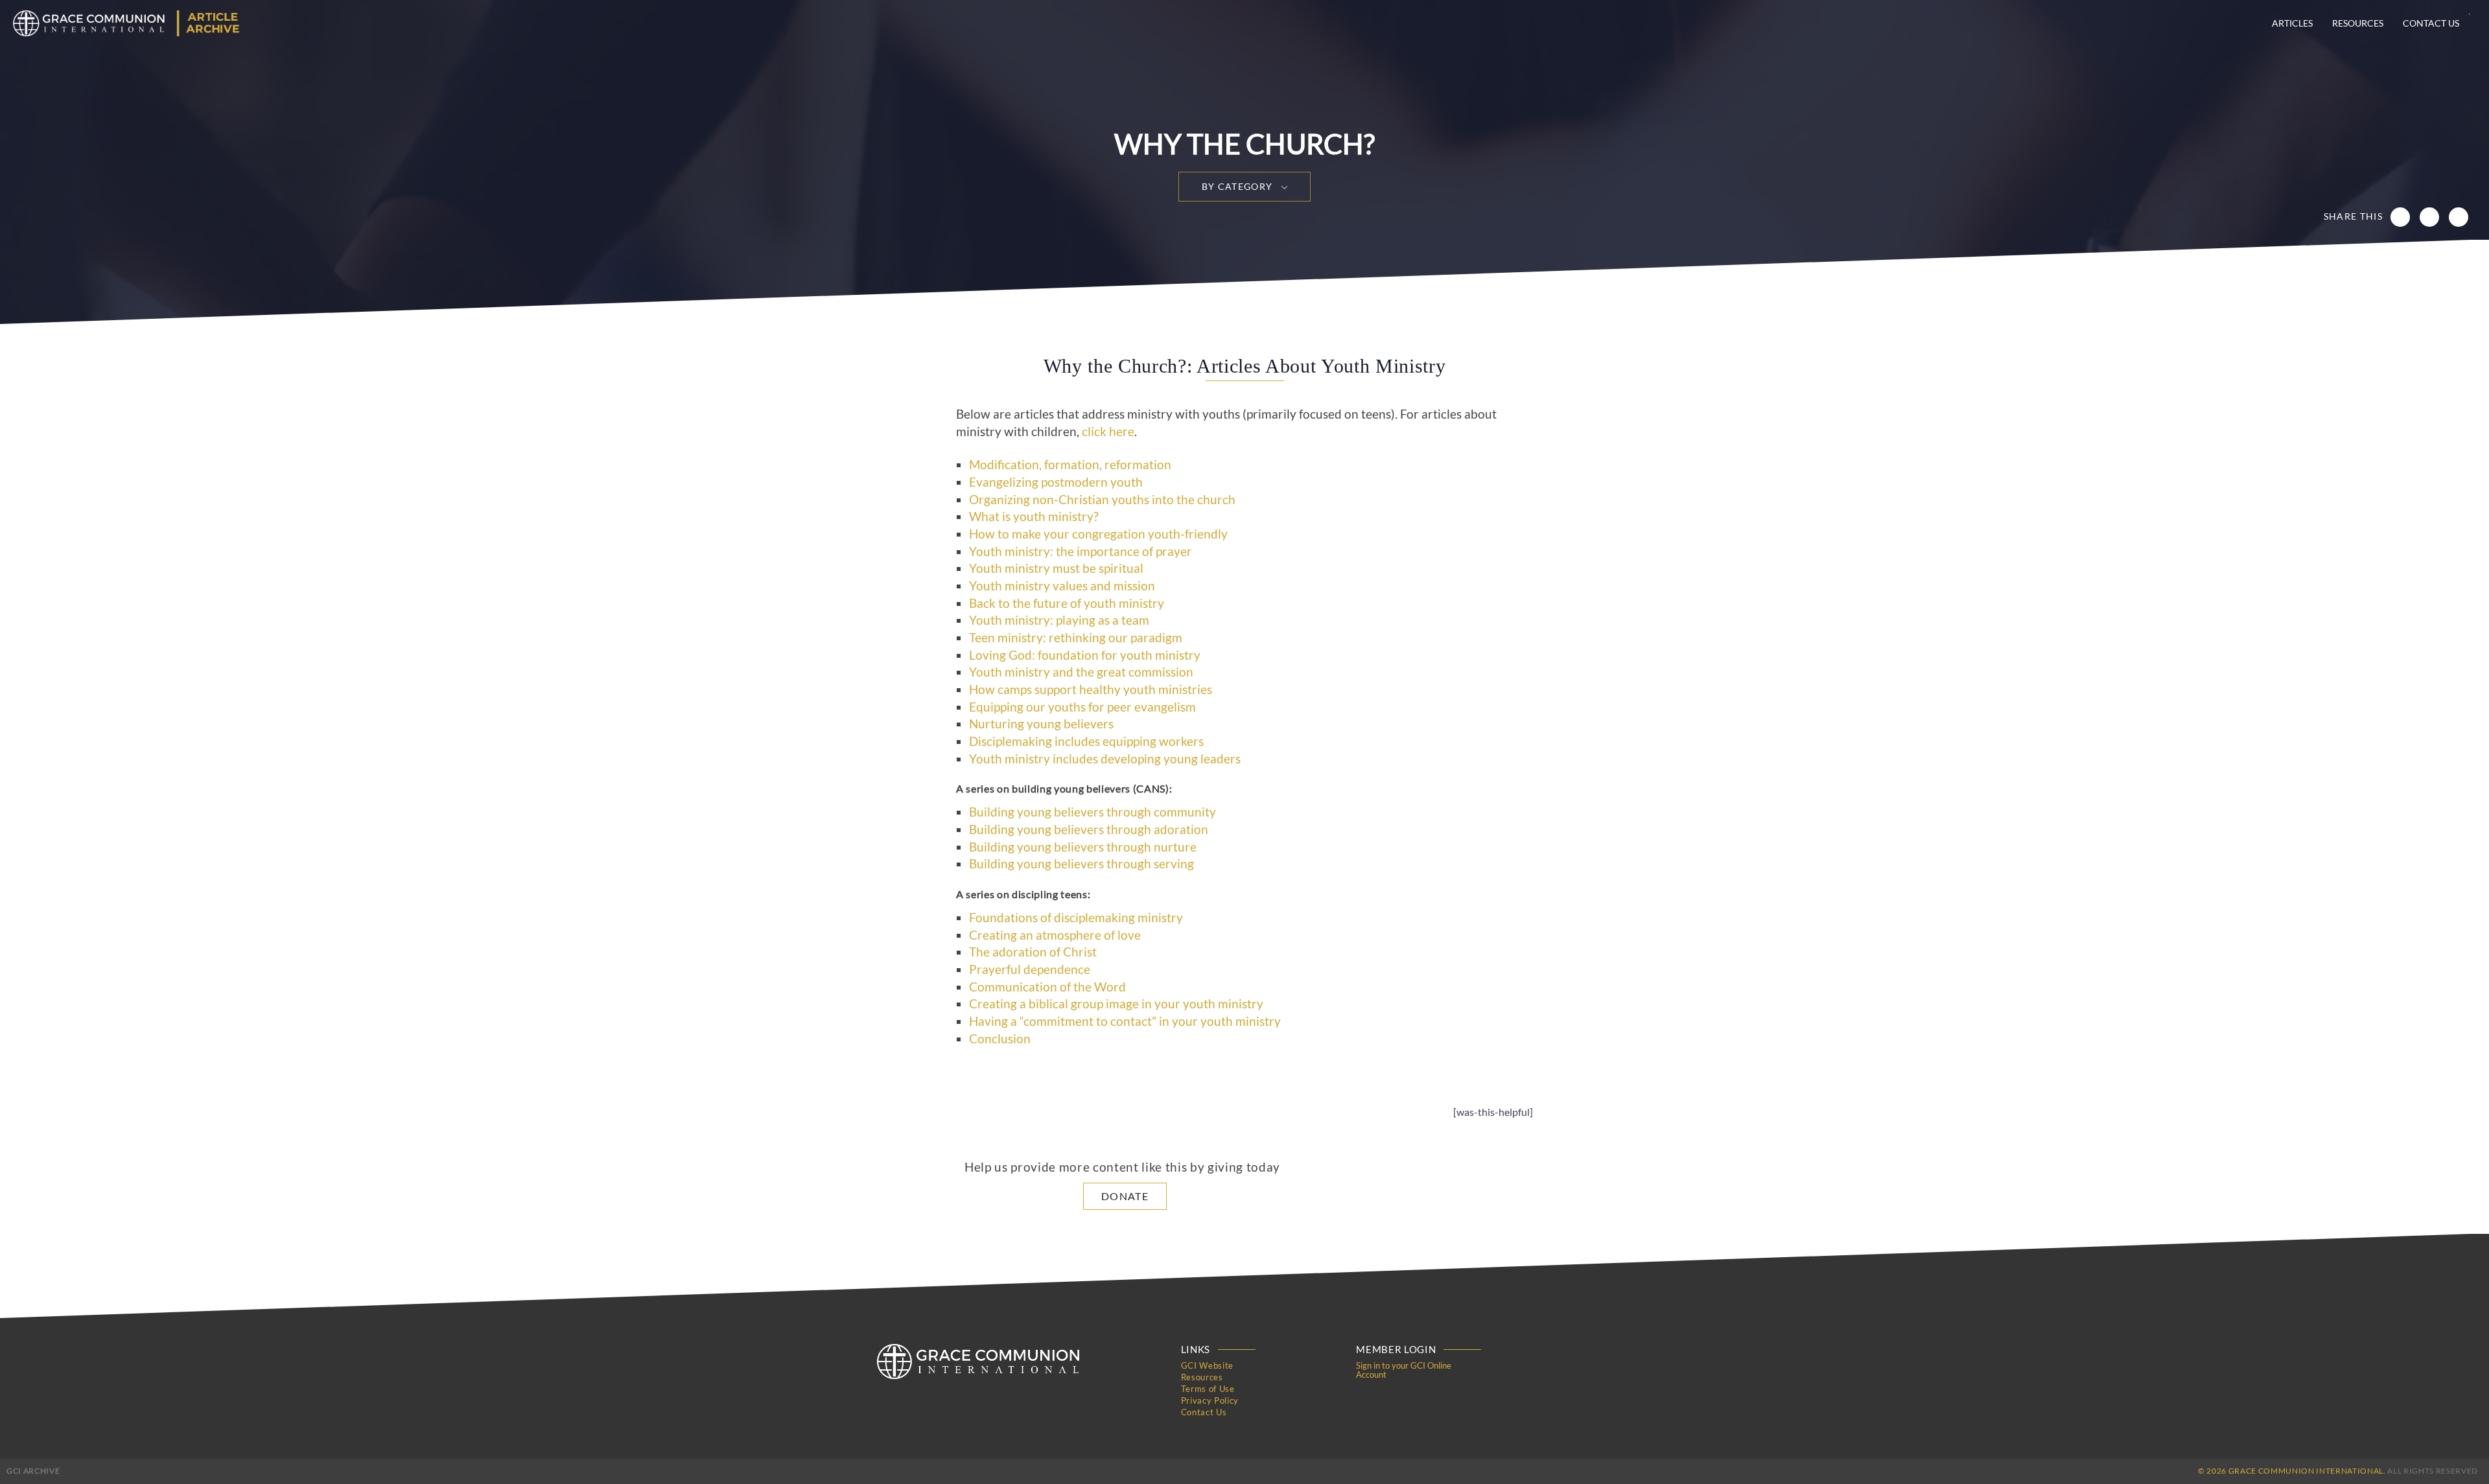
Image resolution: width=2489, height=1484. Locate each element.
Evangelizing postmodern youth (1056, 482)
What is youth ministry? (1034, 516)
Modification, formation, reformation (1070, 465)
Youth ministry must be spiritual (1056, 568)
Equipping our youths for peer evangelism (1082, 707)
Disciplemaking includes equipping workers (1086, 741)
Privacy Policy (1210, 1400)
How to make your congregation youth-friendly (1098, 534)
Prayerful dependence (1030, 969)
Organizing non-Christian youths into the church (1102, 500)
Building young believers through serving (1081, 864)
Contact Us (2431, 23)
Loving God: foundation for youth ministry (1085, 655)
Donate (1125, 1196)
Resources (2358, 23)
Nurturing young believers (1041, 724)
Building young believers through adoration (1089, 829)
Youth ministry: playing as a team (1059, 620)
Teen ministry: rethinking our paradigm (1076, 638)
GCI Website (1207, 1365)
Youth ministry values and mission (1062, 586)
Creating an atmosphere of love (1055, 935)
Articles (2292, 23)
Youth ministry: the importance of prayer (1081, 551)
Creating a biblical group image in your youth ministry (1116, 1004)
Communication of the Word (1047, 987)
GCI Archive (33, 1471)
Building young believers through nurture (1083, 847)
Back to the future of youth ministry (1067, 603)
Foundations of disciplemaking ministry (1076, 918)
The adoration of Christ (1033, 952)
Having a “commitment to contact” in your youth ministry (1125, 1021)
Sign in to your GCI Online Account (1404, 1370)
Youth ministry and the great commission (1081, 672)
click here (1108, 432)
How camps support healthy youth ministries (1091, 690)
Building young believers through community (1093, 812)
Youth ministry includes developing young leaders (1105, 759)
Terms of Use (1208, 1389)
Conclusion (1000, 1039)
